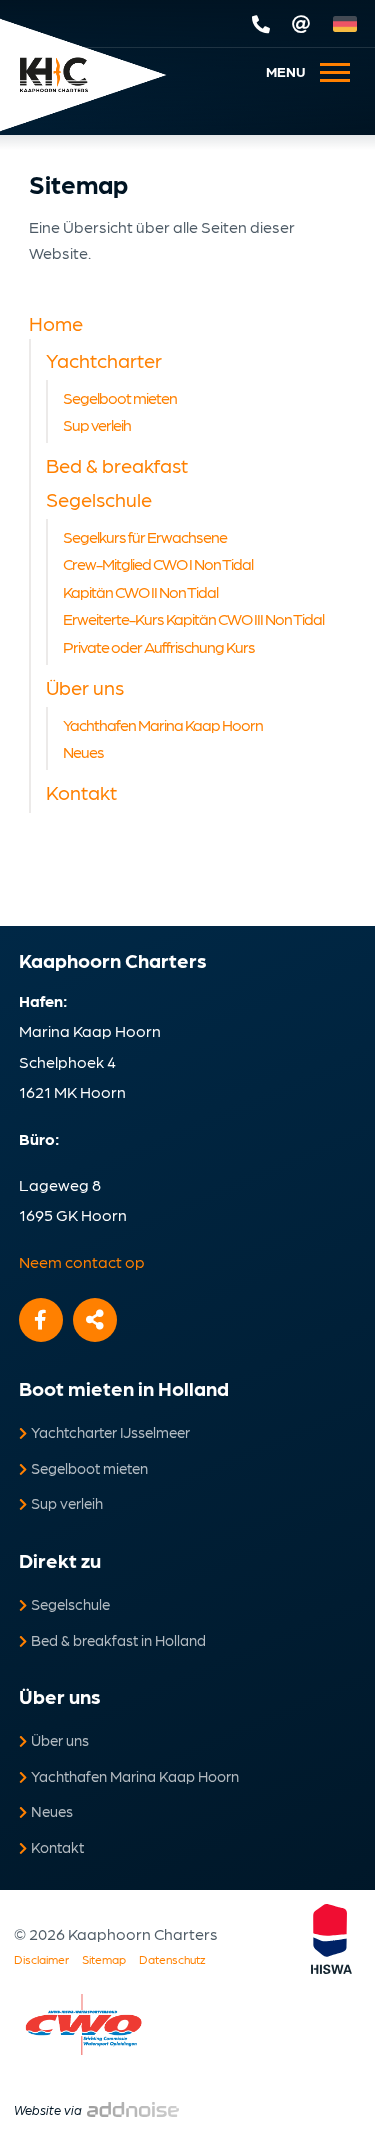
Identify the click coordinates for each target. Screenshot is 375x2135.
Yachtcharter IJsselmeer (110, 1432)
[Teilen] (95, 1320)
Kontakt (81, 792)
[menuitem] (295, 71)
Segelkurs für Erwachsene (145, 536)
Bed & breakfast (117, 465)
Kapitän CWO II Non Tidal (140, 591)
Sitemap (104, 1959)
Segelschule (99, 499)
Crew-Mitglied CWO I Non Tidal (158, 563)
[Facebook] (41, 1320)
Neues (83, 751)
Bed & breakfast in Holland (118, 1640)
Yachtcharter (104, 360)
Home (56, 323)
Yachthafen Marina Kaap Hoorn (163, 724)
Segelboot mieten (120, 397)
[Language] (349, 24)
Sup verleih (97, 424)
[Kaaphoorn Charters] (54, 75)
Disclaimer (41, 1959)
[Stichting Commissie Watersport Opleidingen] (84, 2025)
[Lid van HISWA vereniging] (341, 1939)
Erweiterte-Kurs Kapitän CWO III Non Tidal (193, 618)
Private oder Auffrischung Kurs (159, 646)
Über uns (85, 687)
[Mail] (303, 24)
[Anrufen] (263, 24)
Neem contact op (82, 1261)
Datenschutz (172, 1959)
